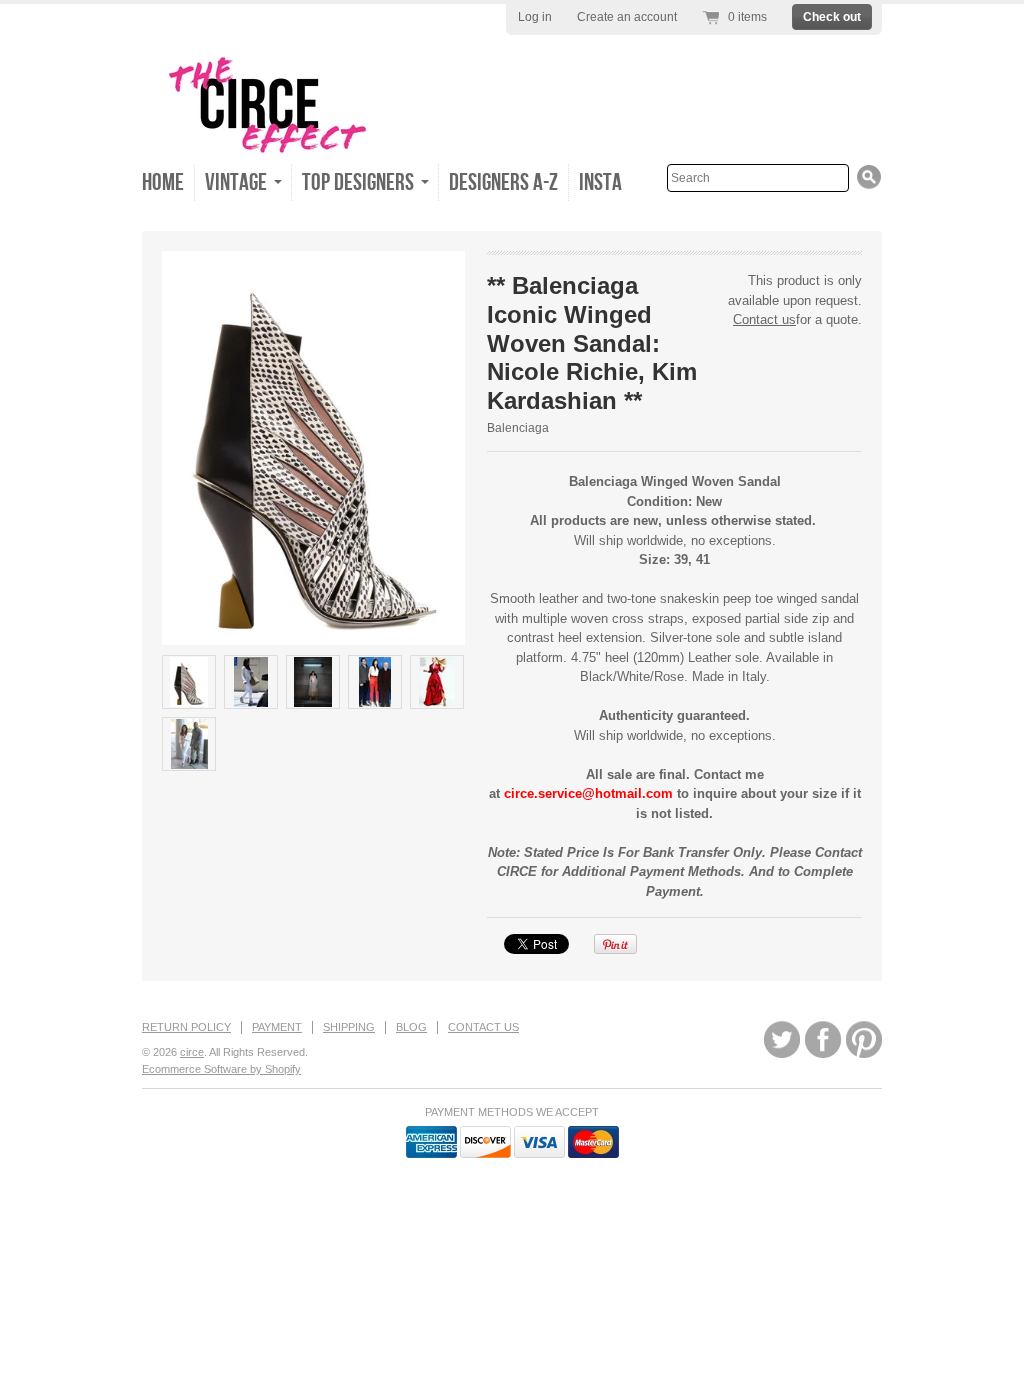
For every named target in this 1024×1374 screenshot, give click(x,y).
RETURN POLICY (186, 1027)
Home (163, 182)
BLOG (411, 1027)
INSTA (600, 182)
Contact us (764, 319)
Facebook (823, 1039)
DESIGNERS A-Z (503, 182)
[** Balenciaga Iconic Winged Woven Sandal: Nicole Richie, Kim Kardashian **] (189, 682)
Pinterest (864, 1039)
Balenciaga (518, 428)
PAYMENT (277, 1027)
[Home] (267, 151)
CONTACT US (483, 1027)
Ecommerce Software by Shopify (221, 1069)
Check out (832, 17)
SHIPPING (349, 1027)
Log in (535, 17)
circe (192, 1052)
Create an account (627, 17)
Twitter (782, 1039)
